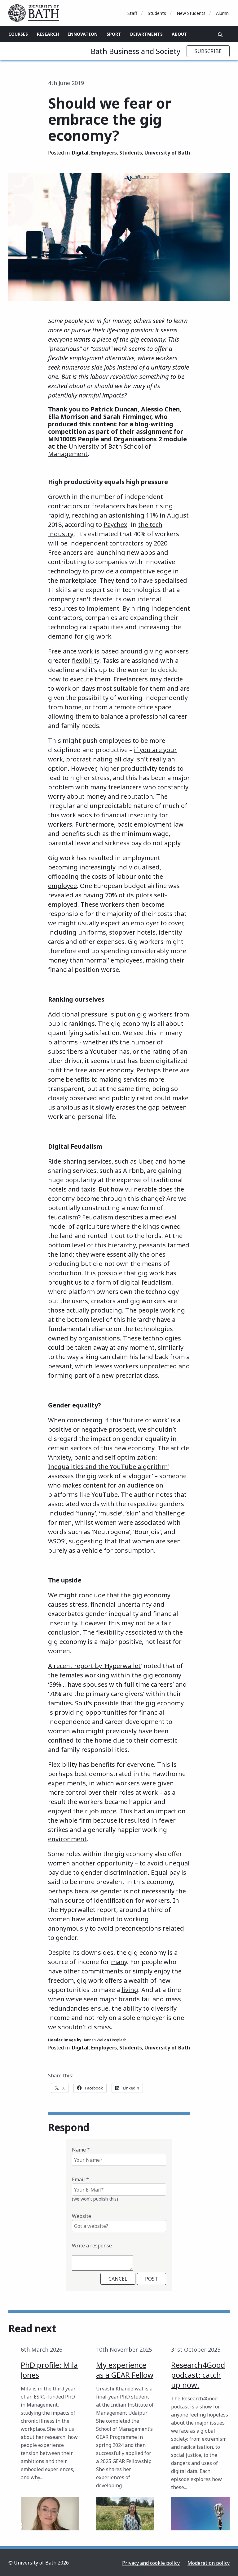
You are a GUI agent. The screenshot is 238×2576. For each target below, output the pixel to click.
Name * (81, 2150)
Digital (80, 153)
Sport (114, 34)
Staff (132, 13)
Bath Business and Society (136, 51)
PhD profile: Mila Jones (49, 2370)
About (179, 34)
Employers (104, 153)
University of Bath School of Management (99, 450)
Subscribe (208, 51)
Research (48, 34)
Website (82, 2216)
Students (157, 13)
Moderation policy (209, 2563)
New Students (191, 13)
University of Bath (167, 153)
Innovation (83, 34)
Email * (80, 2179)
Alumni (223, 13)
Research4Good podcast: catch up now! (198, 2375)
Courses (18, 34)
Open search (220, 35)
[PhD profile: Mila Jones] (50, 2514)
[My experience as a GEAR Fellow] (125, 2514)
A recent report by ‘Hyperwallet (94, 1666)
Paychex (115, 525)
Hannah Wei (93, 2040)
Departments (146, 34)
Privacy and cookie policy (151, 2563)
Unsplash (118, 2040)
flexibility (86, 660)
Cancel (118, 2279)
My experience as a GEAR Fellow (125, 2370)
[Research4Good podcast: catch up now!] (200, 2514)
